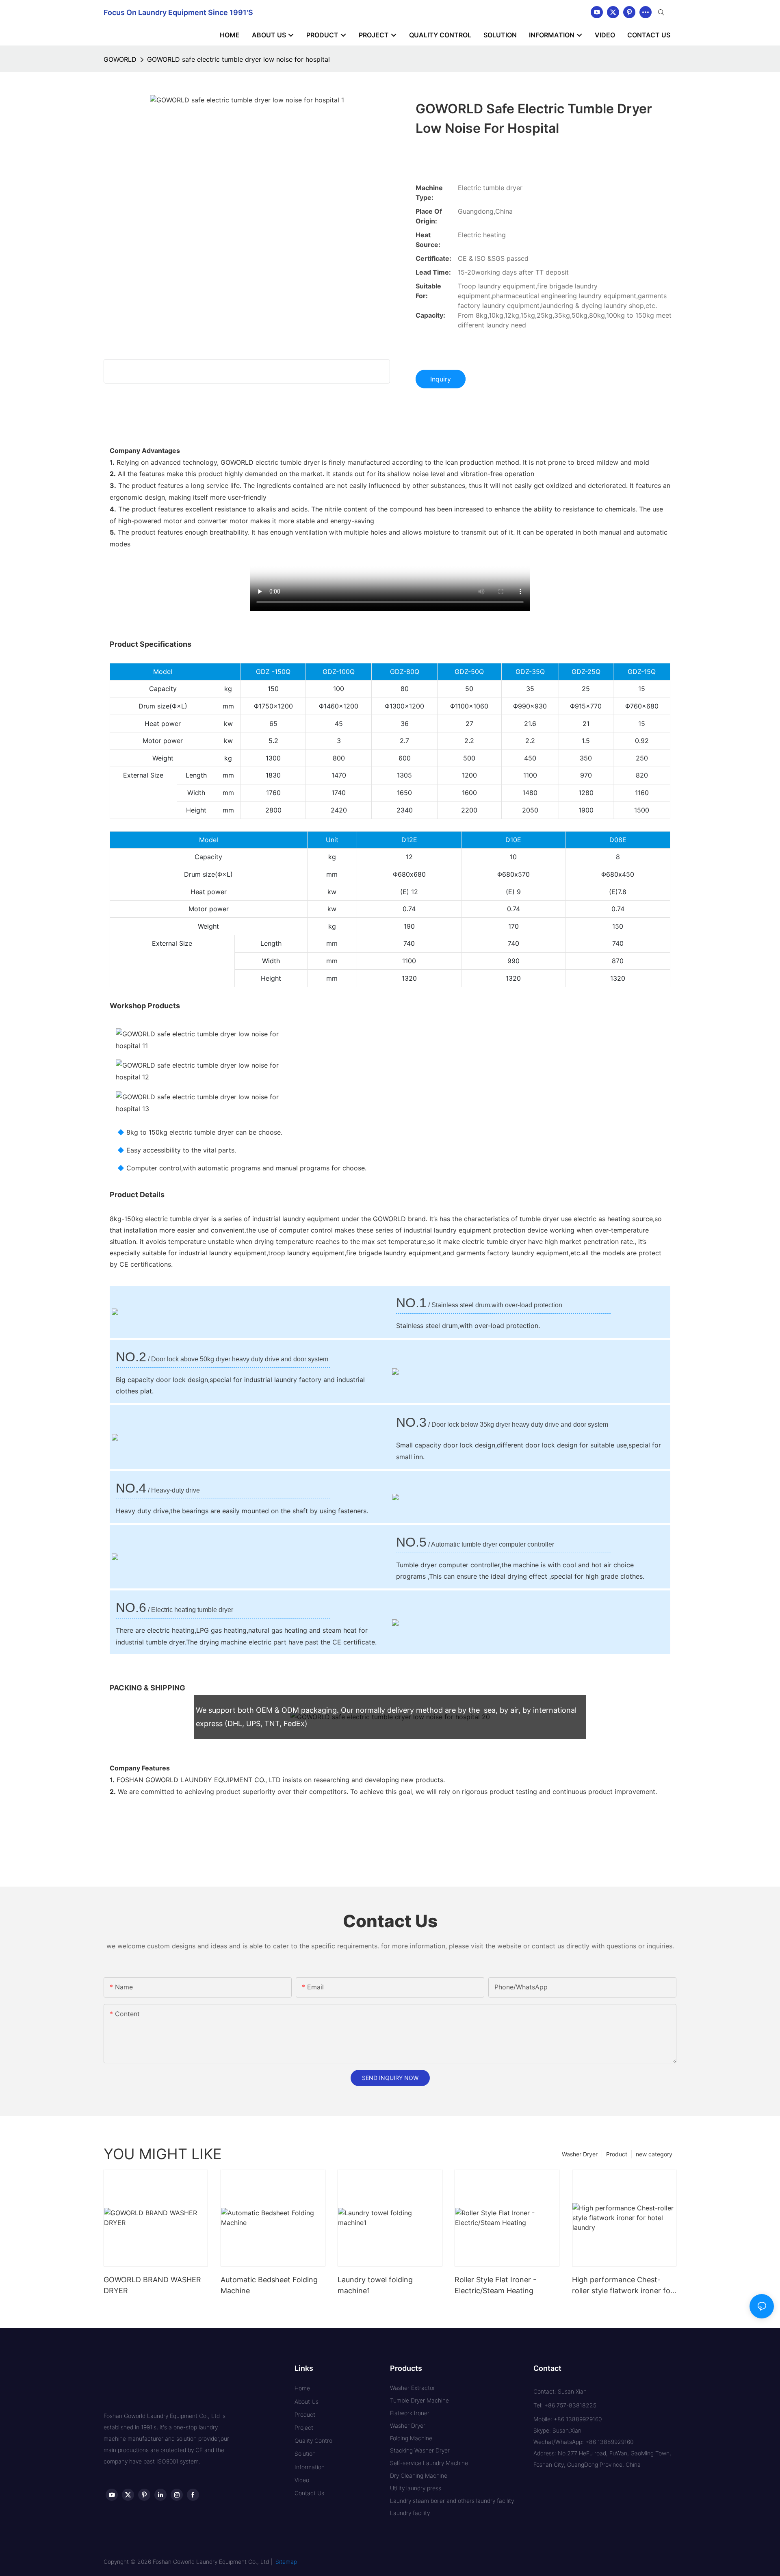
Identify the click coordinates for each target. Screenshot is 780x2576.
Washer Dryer (580, 2154)
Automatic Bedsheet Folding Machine (269, 2285)
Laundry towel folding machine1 (375, 2285)
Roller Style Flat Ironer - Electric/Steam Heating (495, 2285)
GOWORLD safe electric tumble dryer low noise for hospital (238, 59)
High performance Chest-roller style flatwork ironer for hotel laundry (623, 2286)
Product (617, 2154)
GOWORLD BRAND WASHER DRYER (152, 2285)
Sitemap (286, 2562)
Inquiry (441, 379)
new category (654, 2154)
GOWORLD (120, 59)
